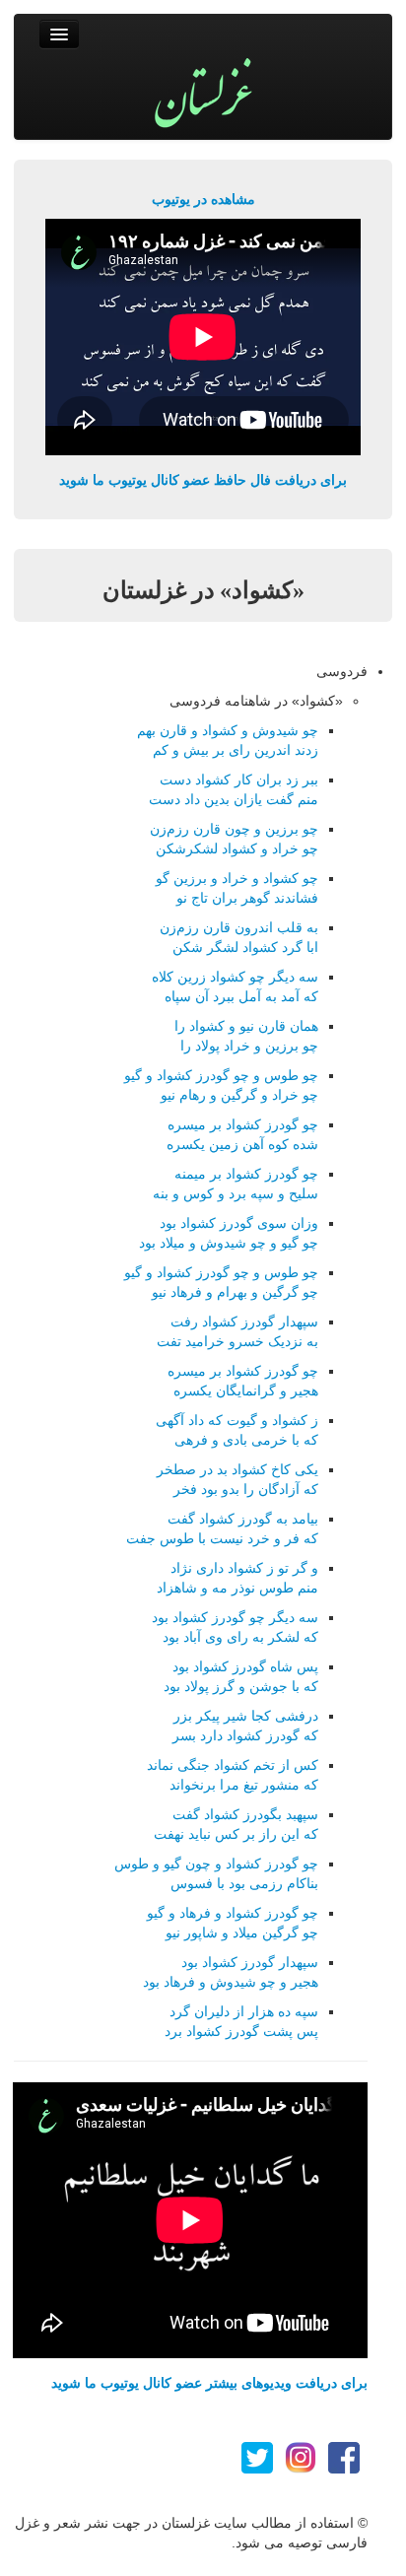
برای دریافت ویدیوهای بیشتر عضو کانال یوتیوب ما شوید (209, 2383)
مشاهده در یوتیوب (203, 199)
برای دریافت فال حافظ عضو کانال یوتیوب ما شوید (203, 480)
